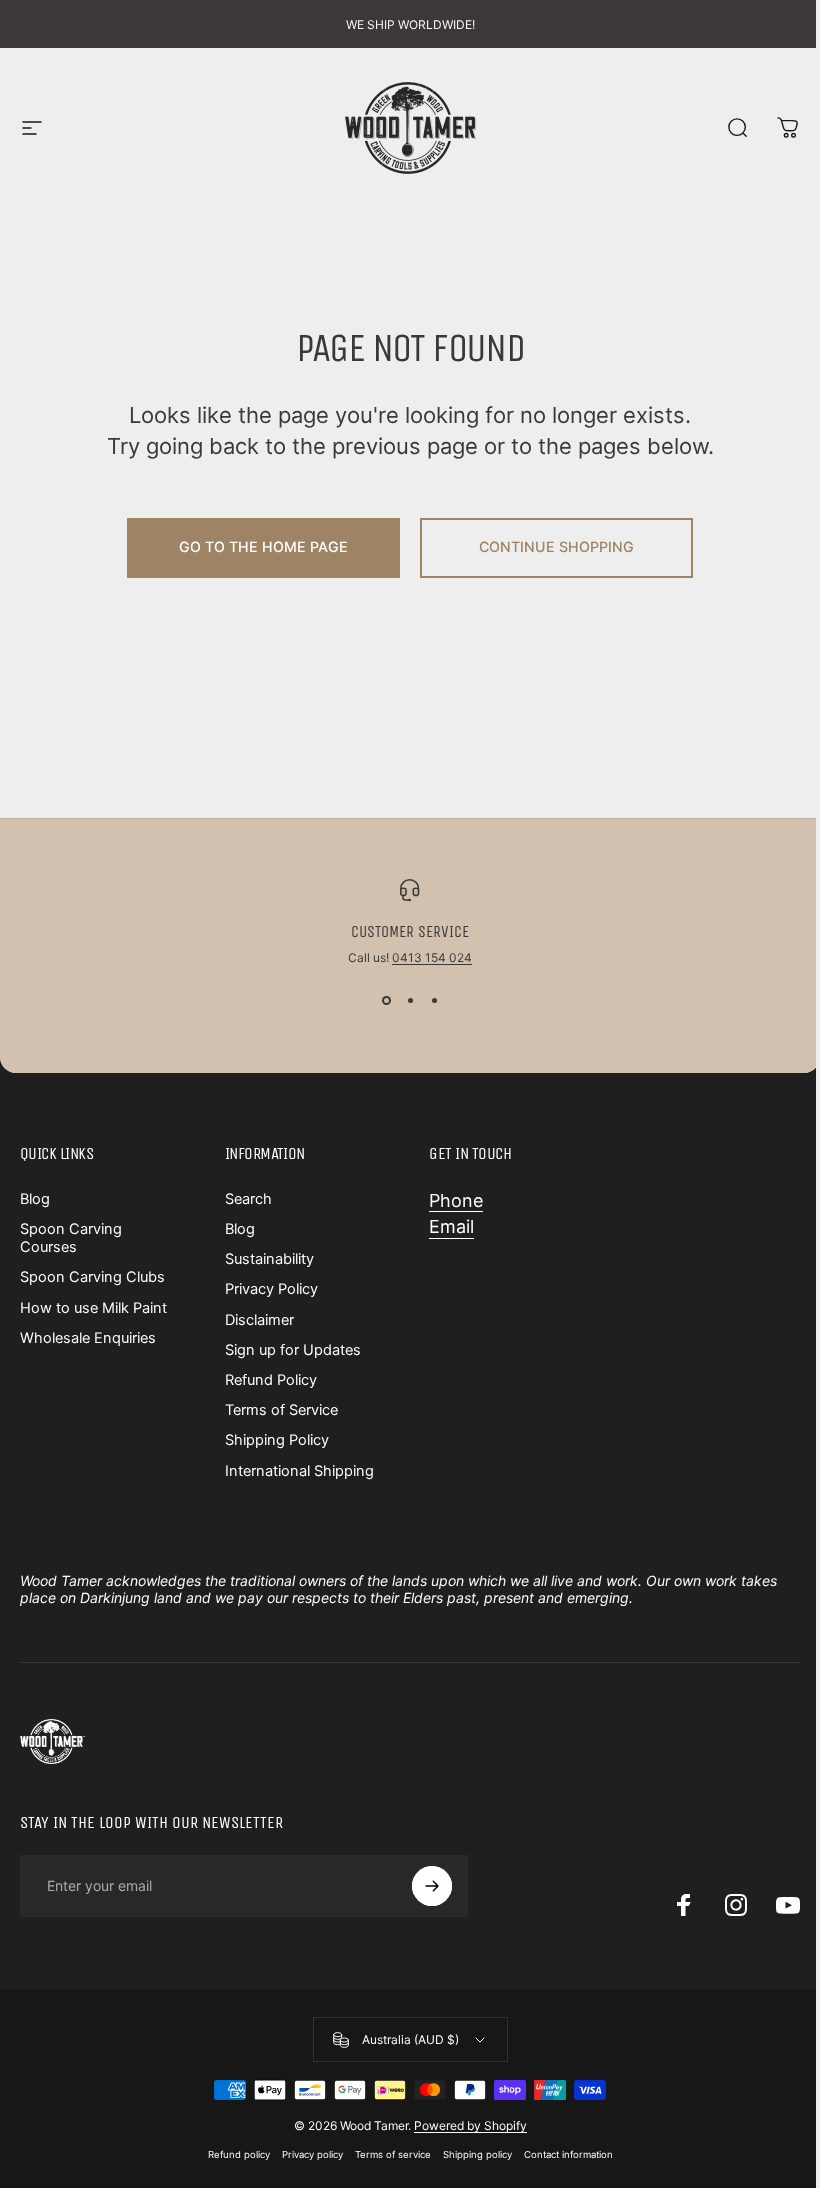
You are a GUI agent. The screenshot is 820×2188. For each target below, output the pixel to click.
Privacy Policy (271, 1289)
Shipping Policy (277, 1440)
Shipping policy (477, 2154)
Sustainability (269, 1259)
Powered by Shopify (470, 2125)
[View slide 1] (386, 1001)
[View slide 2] (410, 1001)
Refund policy (239, 2154)
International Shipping (299, 1471)
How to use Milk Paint (93, 1308)
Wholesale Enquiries (88, 1338)
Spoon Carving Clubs (92, 1277)
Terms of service (393, 2154)
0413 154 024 (432, 957)
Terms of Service (281, 1410)
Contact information (568, 2154)
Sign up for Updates (293, 1350)
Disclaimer (259, 1320)
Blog (35, 1199)
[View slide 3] (434, 1001)
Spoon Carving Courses (71, 1238)
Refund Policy (271, 1380)
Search (248, 1199)
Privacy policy (312, 2154)
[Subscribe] (432, 1886)
